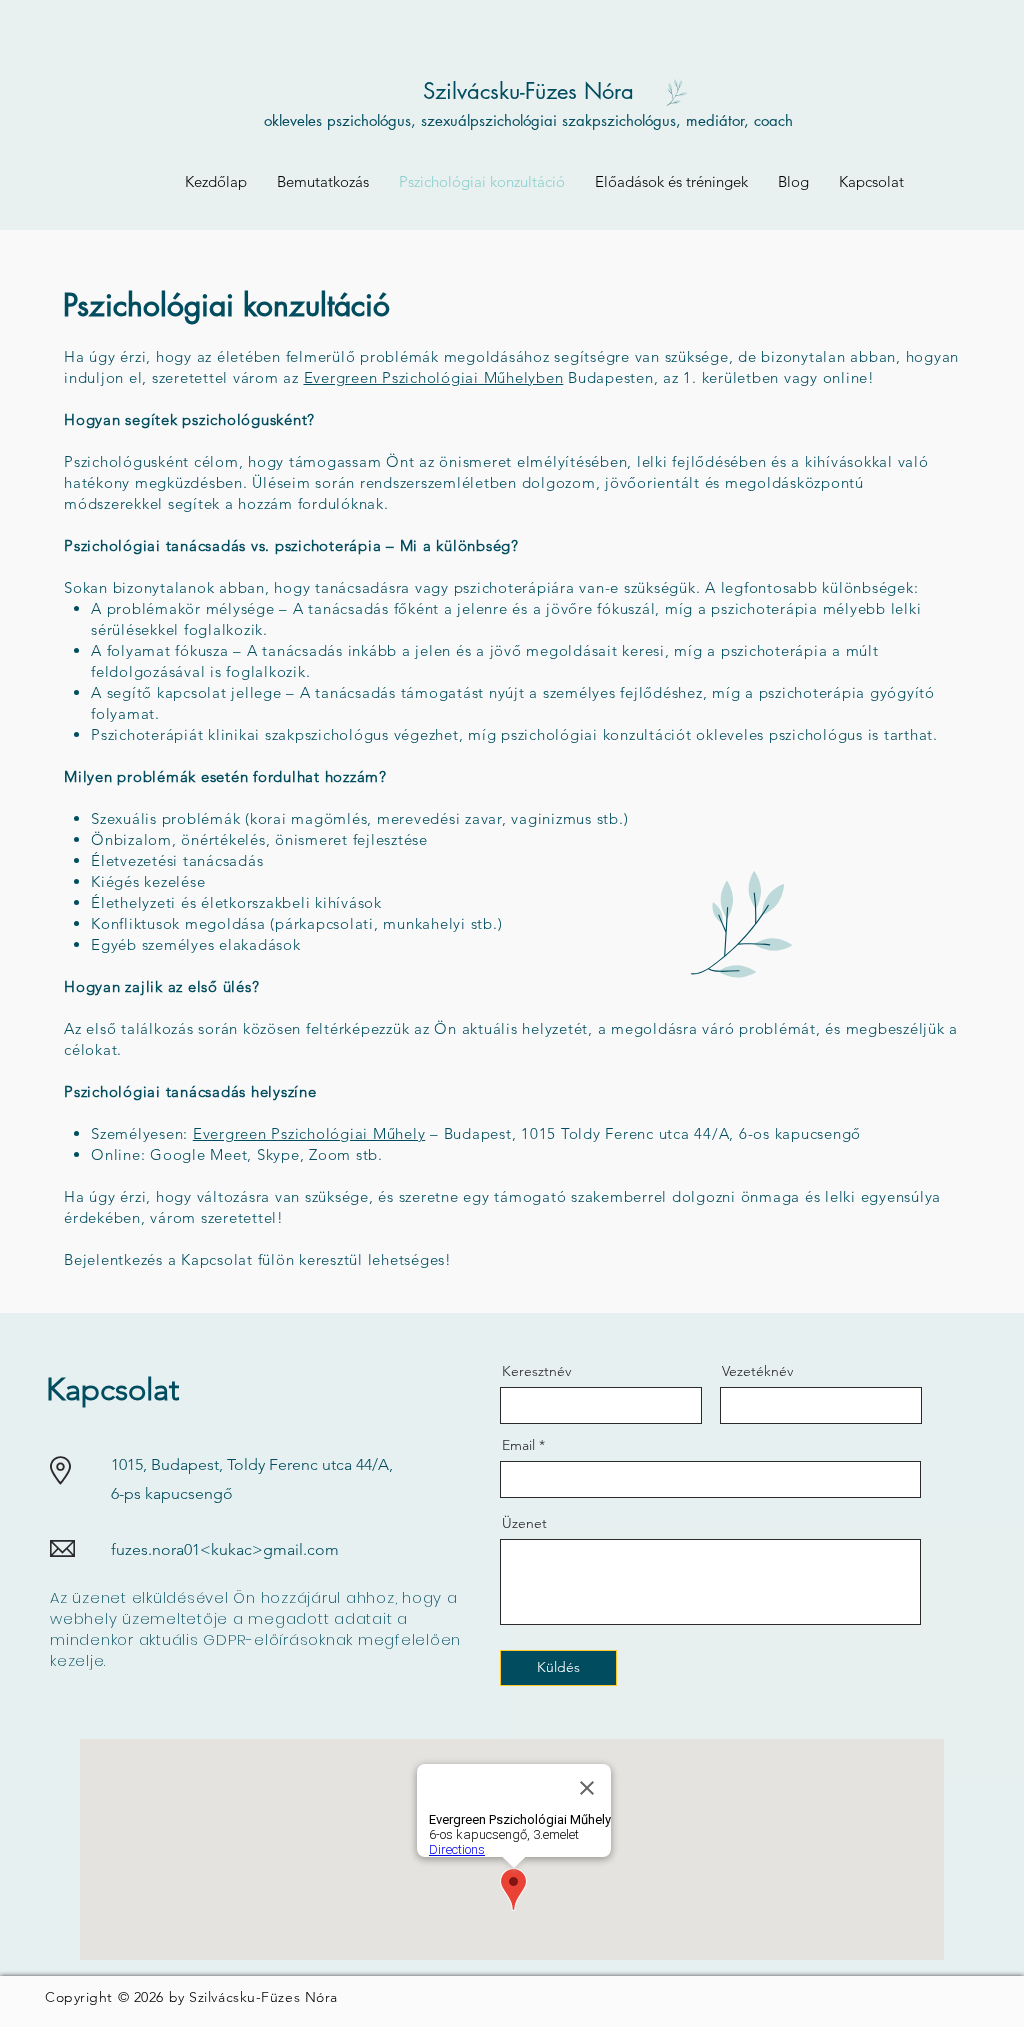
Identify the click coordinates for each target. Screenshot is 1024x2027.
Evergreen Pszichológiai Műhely (309, 1133)
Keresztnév (536, 1371)
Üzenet (524, 1523)
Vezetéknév (757, 1371)
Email (518, 1445)
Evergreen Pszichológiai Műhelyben (434, 377)
